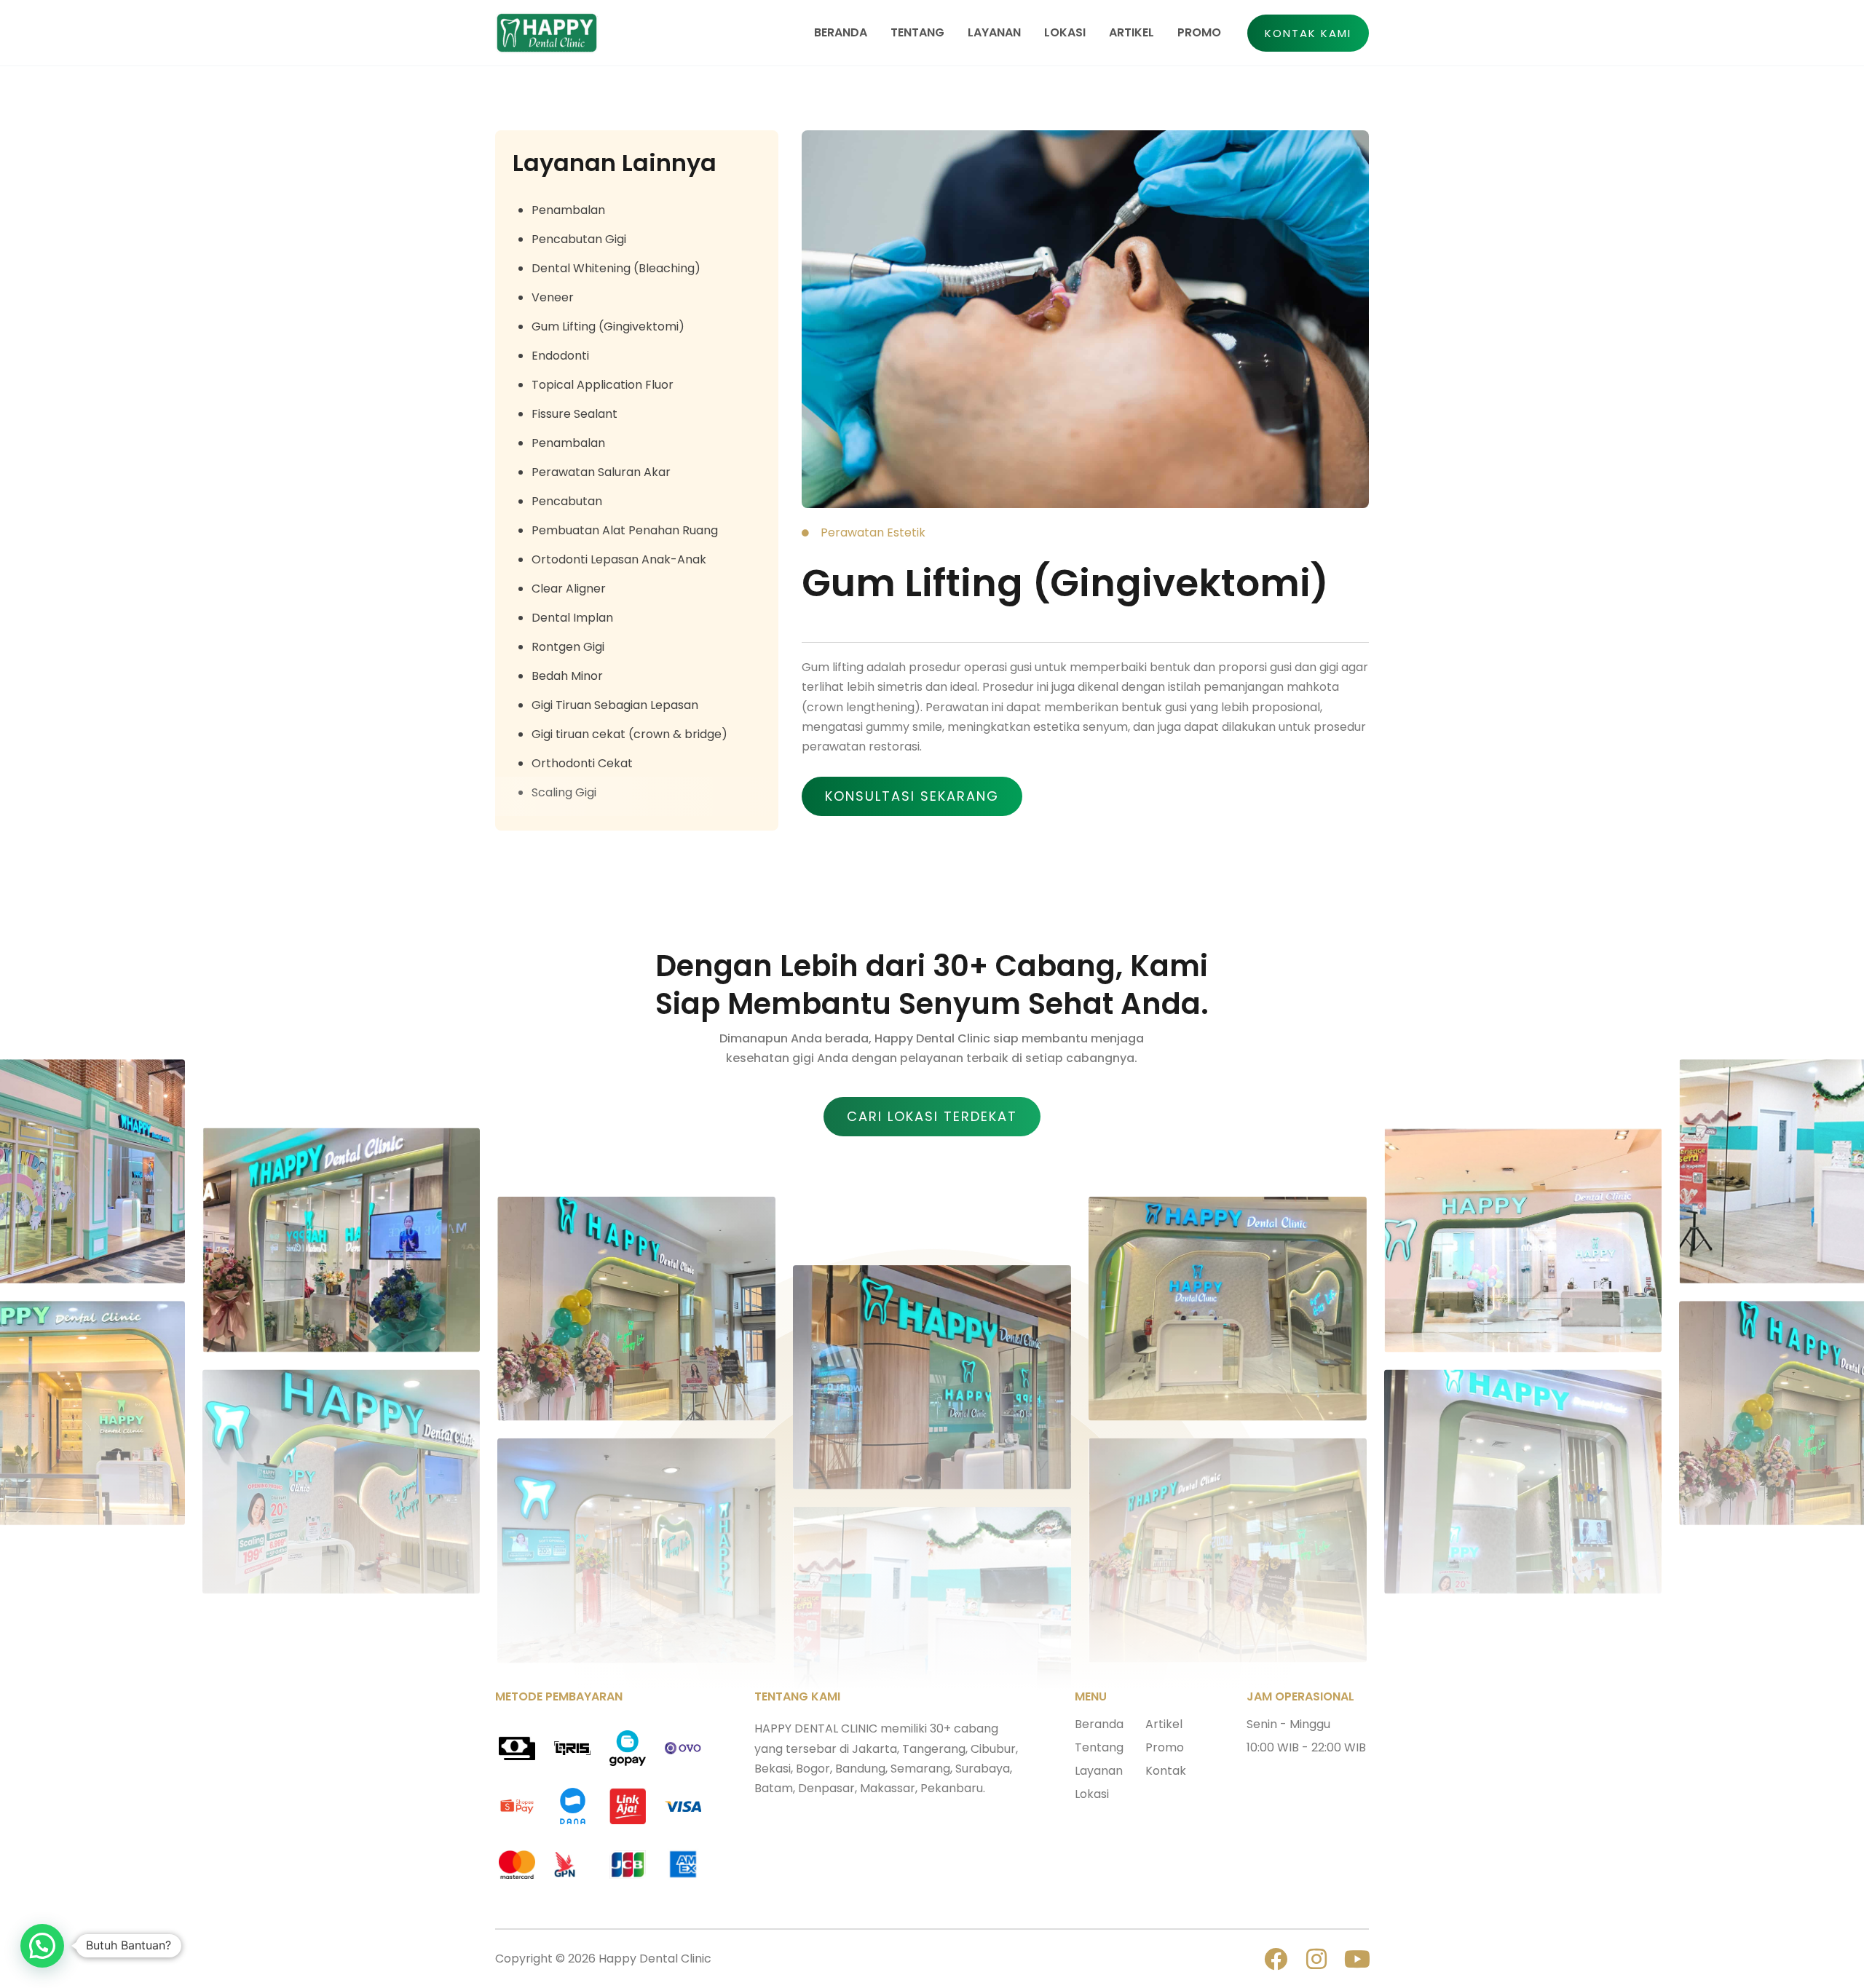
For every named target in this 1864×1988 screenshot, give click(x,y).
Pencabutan (567, 501)
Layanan (1099, 1771)
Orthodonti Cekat (582, 763)
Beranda (1099, 1724)
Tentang (1099, 1747)
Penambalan (568, 210)
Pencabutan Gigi (579, 239)
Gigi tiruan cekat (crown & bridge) (629, 734)
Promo (1165, 1747)
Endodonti (560, 356)
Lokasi (1092, 1794)
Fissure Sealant (574, 414)
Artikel (1164, 1724)
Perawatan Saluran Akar (601, 472)
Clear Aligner (569, 589)
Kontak (1166, 1771)
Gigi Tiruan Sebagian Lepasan (615, 705)
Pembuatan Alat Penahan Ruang (625, 530)
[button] (1308, 33)
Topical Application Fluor (603, 385)
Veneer (553, 297)
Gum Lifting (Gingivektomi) (608, 326)
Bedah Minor (567, 676)
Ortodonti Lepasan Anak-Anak (619, 559)
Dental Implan (572, 618)
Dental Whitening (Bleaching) (616, 268)
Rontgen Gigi (568, 647)
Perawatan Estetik (873, 532)
